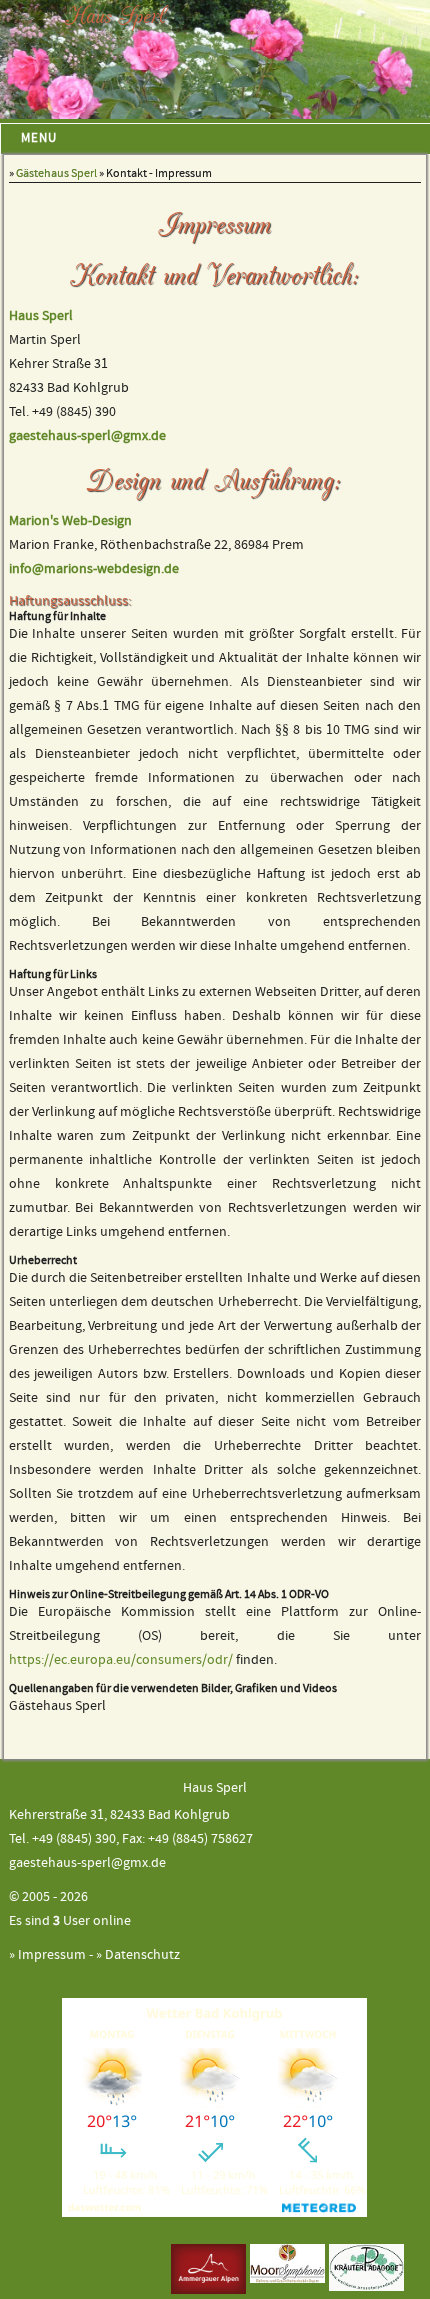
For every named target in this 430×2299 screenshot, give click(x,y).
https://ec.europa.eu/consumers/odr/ (121, 1660)
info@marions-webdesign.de (94, 569)
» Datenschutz (138, 1955)
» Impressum (47, 1955)
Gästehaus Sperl (56, 173)
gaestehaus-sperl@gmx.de (87, 436)
